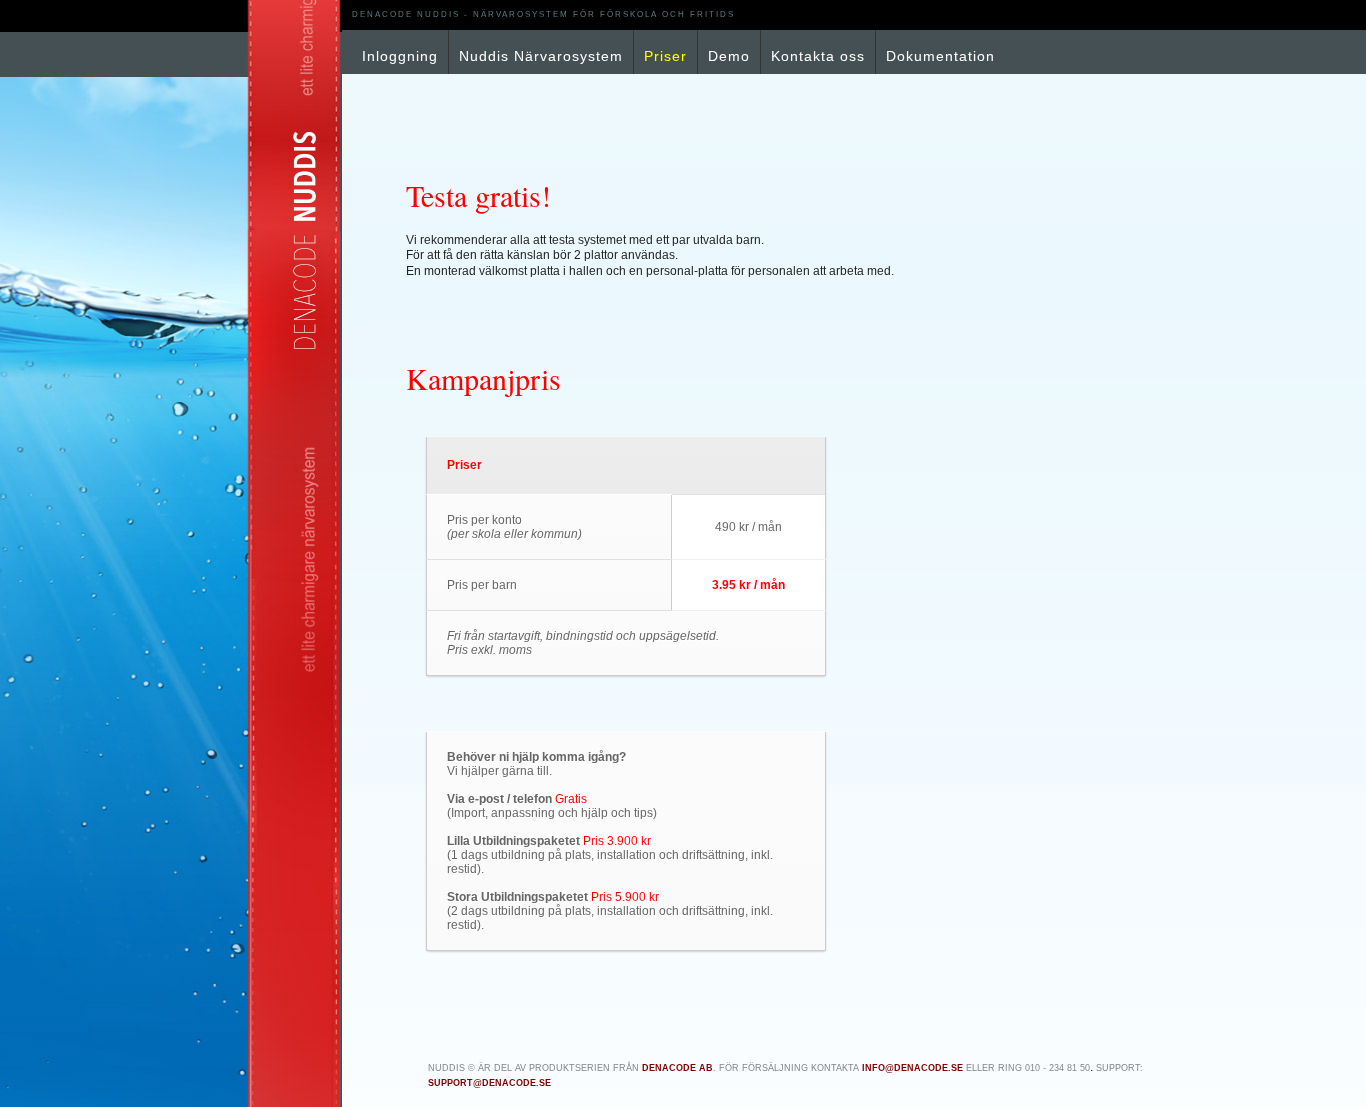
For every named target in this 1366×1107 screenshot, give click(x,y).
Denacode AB (677, 1068)
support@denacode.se (489, 1083)
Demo (729, 56)
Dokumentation (940, 56)
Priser (665, 56)
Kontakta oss (818, 56)
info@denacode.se (912, 1068)
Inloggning (400, 56)
